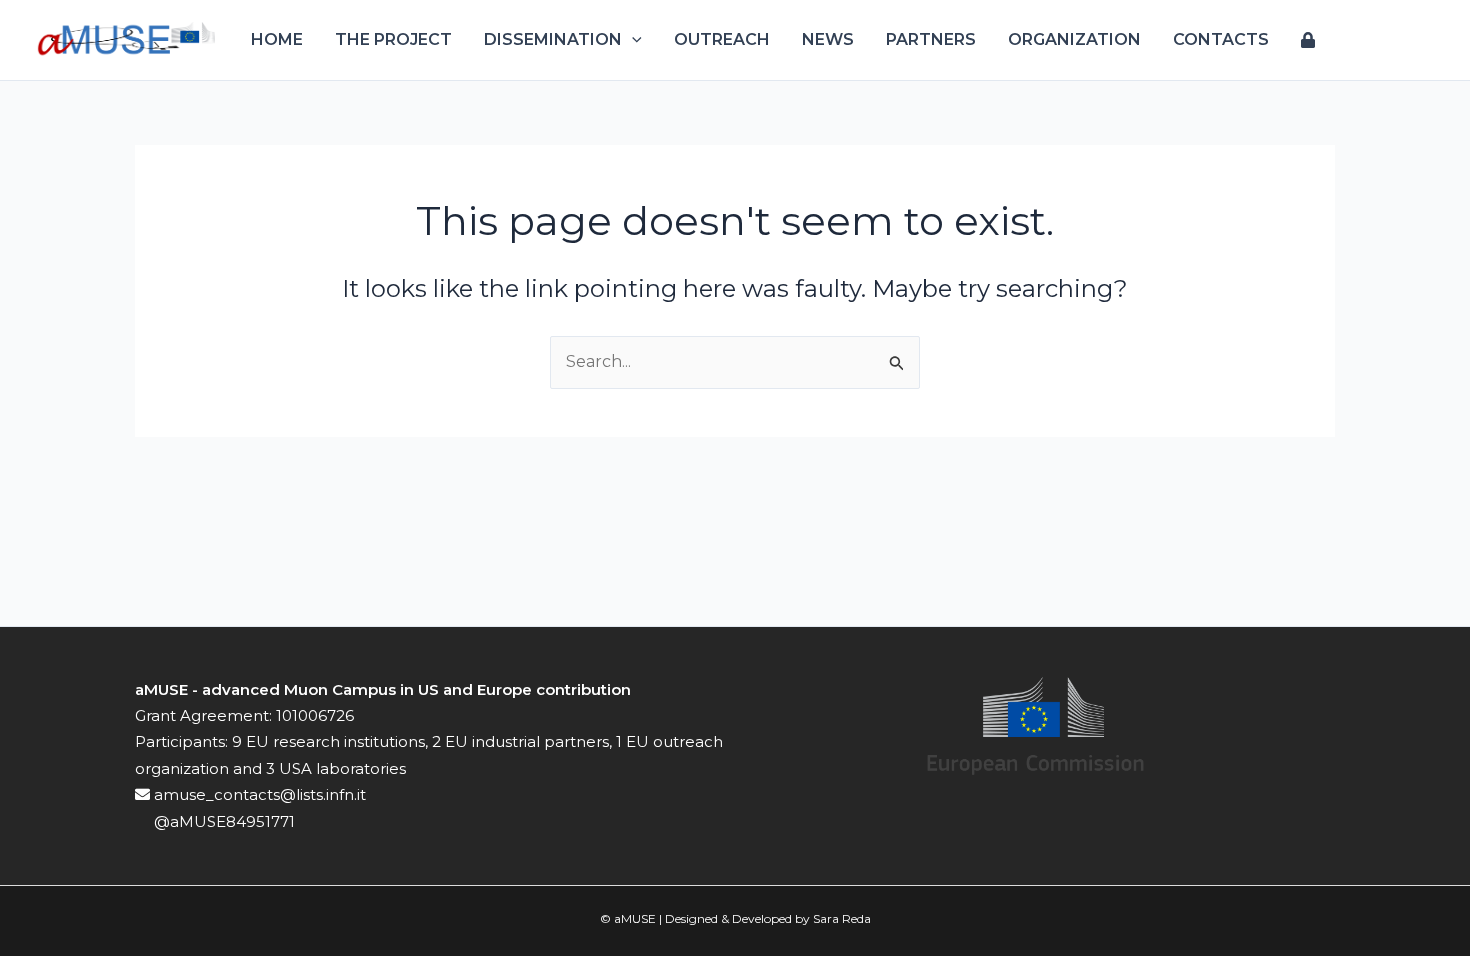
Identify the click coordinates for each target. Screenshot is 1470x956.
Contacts (1221, 39)
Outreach (722, 39)
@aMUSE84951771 (222, 821)
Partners (931, 39)
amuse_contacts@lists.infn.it (258, 794)
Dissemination (553, 39)
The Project (393, 39)
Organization (1074, 39)
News (828, 39)
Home (277, 39)
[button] (632, 40)
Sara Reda (842, 918)
